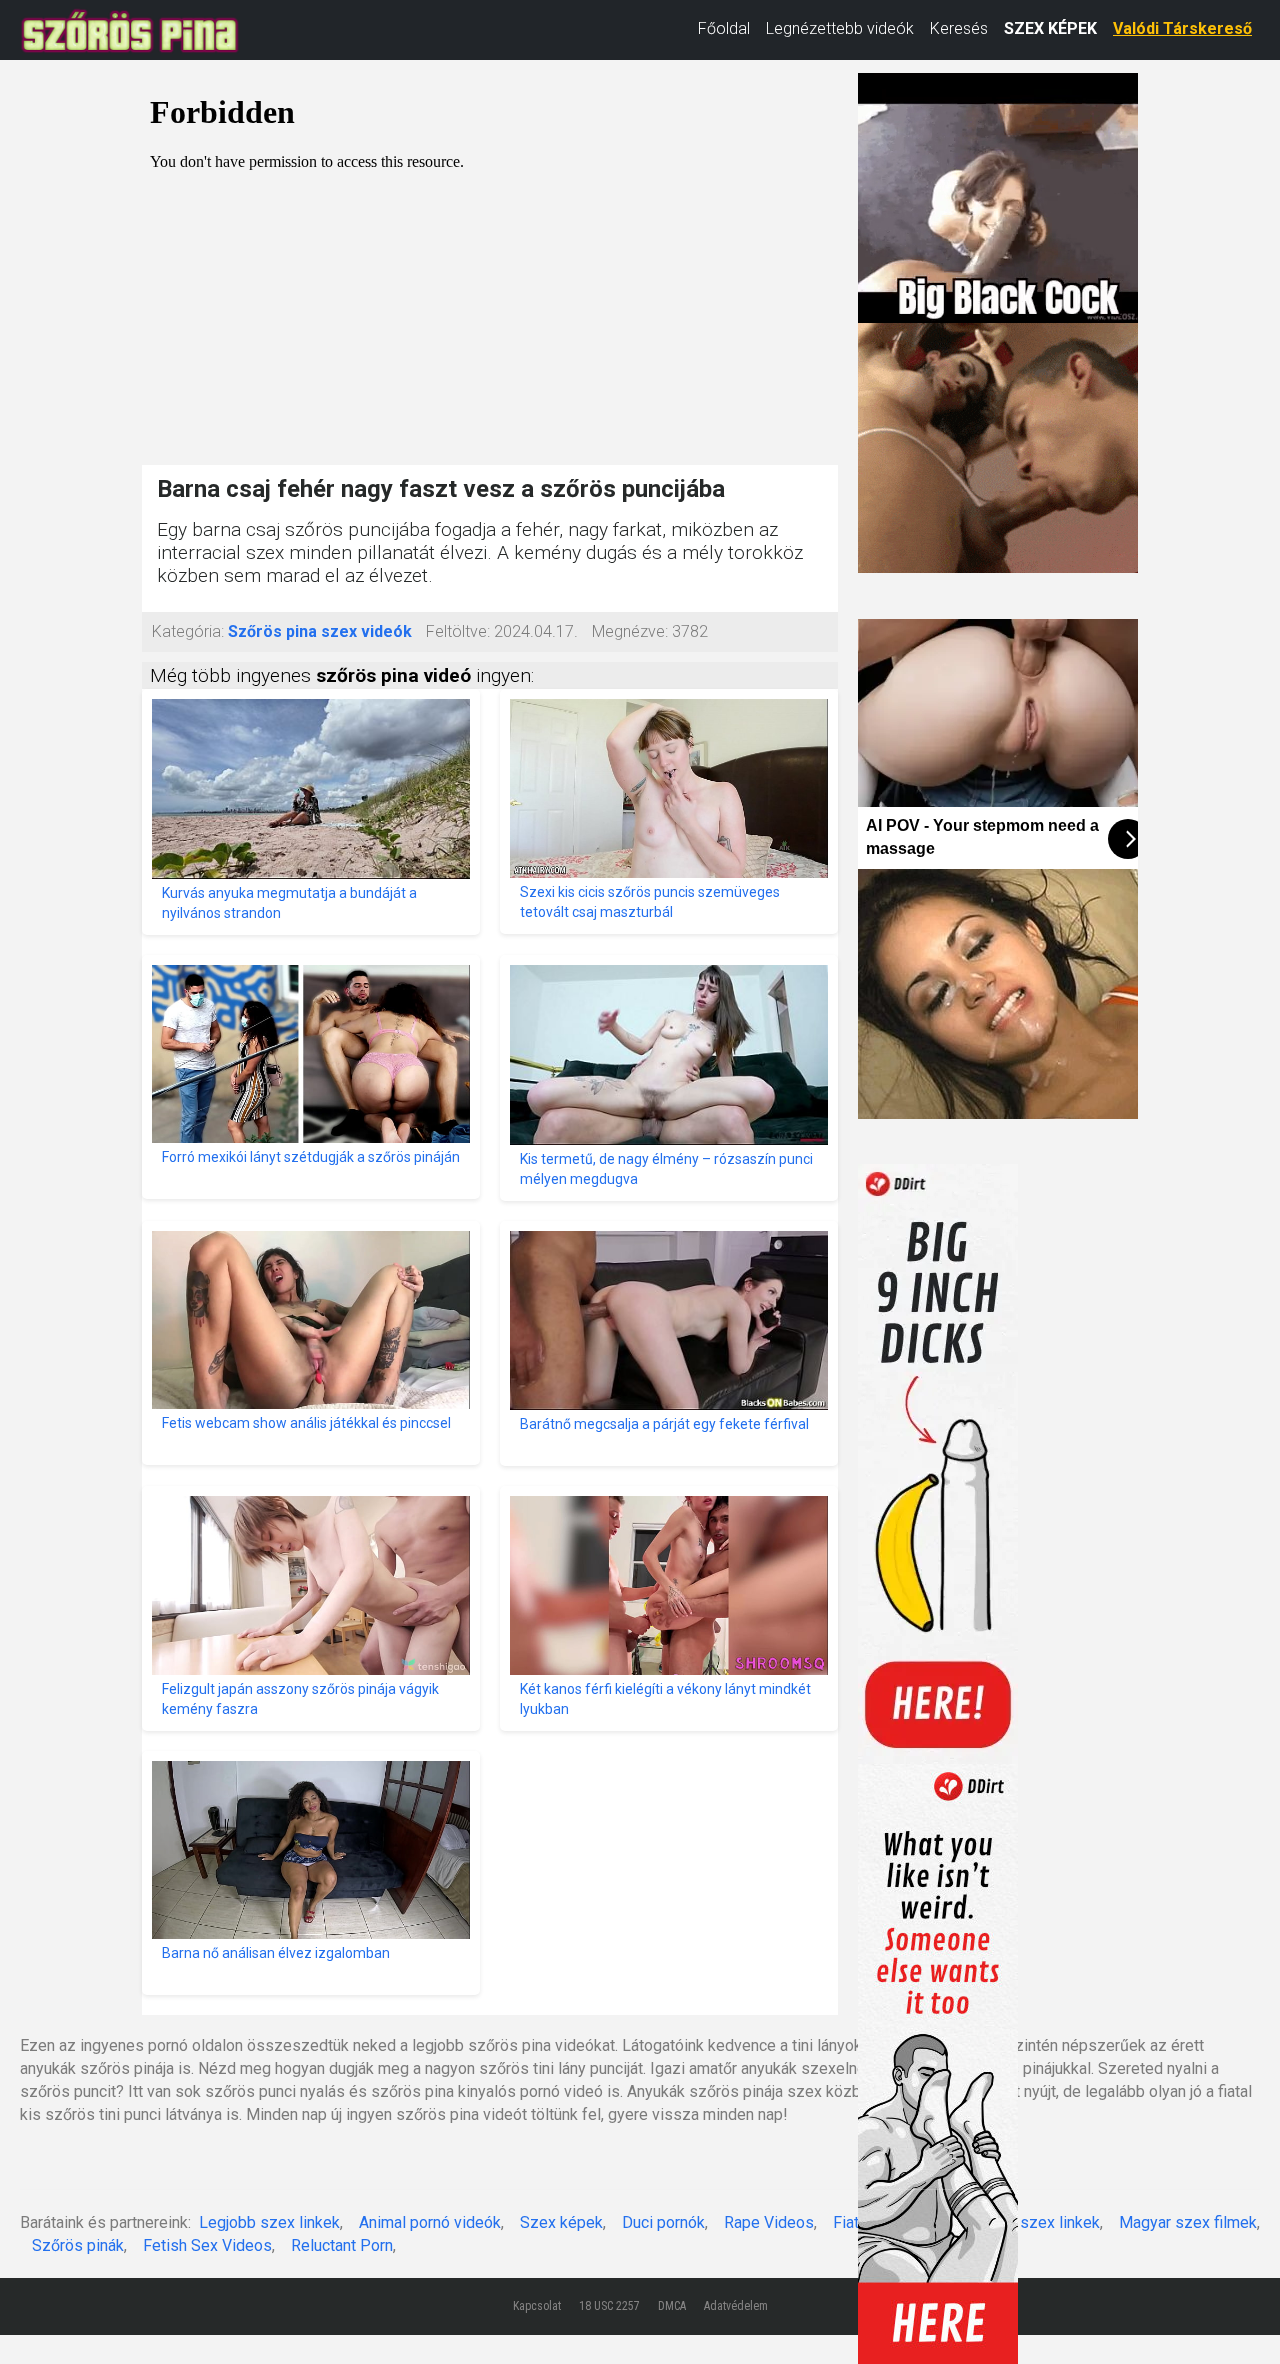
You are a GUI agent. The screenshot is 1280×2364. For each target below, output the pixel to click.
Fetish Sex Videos (207, 2245)
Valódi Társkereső (1182, 28)
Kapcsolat (537, 2306)
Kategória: (188, 631)
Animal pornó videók (430, 2222)
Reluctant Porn (342, 2245)
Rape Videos (769, 2222)
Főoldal (724, 28)
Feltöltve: (458, 631)
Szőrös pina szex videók (320, 631)
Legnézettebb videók (840, 28)
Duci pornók (663, 2222)
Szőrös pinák (78, 2245)
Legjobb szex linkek (269, 2222)
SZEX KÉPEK (1050, 28)
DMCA (672, 2306)
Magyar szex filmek (1188, 2222)
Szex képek (561, 2222)
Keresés (959, 28)
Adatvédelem (736, 2306)
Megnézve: (630, 631)
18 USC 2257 (609, 2306)
